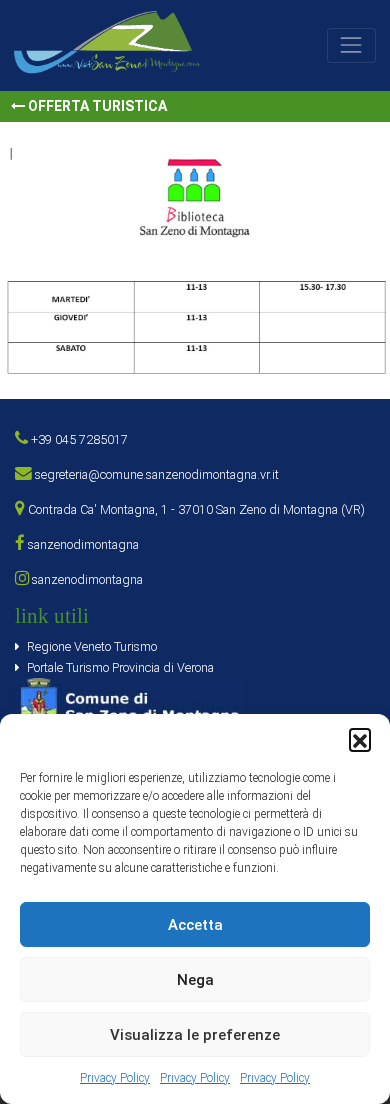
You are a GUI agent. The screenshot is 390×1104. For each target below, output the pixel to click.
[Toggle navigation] (351, 45)
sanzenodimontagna (82, 544)
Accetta (195, 925)
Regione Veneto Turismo (92, 646)
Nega (195, 980)
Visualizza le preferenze (195, 1035)
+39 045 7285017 (78, 439)
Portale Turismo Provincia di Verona (120, 667)
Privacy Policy (115, 1078)
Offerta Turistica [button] (96, 106)
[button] (360, 739)
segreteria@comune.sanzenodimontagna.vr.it (155, 474)
